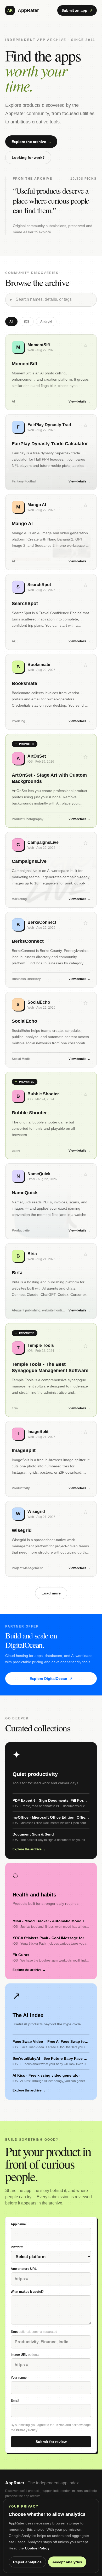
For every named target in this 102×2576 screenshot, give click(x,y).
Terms (60, 2425)
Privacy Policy (27, 2430)
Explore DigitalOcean (51, 1679)
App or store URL (24, 2269)
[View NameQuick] (51, 1201)
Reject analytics (27, 2562)
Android (46, 322)
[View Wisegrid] (51, 1539)
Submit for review (51, 2442)
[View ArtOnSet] (51, 781)
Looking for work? (28, 158)
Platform (17, 2247)
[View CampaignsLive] (51, 870)
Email (15, 2401)
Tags (34, 2332)
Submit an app (77, 10)
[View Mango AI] (51, 532)
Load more (51, 1593)
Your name (19, 2378)
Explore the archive (31, 142)
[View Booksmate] (51, 692)
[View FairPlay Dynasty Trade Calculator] (51, 452)
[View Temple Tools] (51, 1370)
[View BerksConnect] (51, 950)
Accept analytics (67, 2562)
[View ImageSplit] (51, 1459)
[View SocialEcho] (51, 1030)
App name (18, 2224)
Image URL (25, 2355)
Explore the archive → (29, 1849)
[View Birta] (51, 1281)
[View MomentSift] (51, 372)
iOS (27, 322)
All (11, 322)
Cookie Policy (37, 2548)
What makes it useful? (27, 2292)
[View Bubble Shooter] (51, 1115)
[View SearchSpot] (51, 612)
